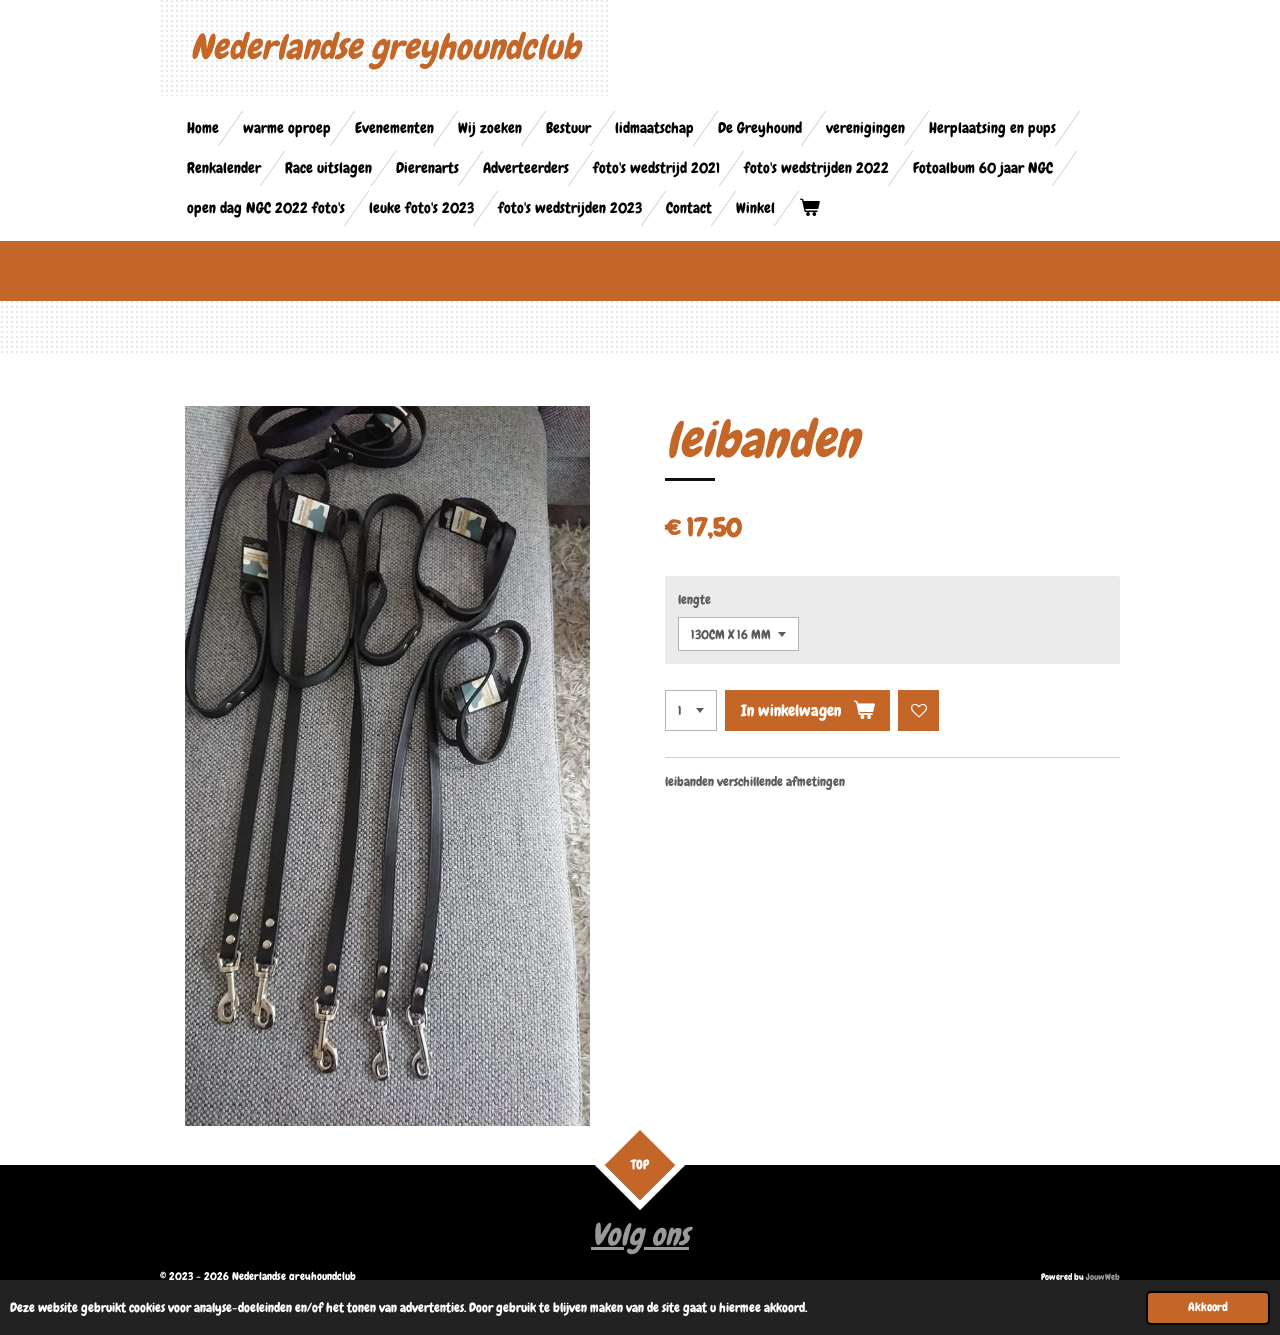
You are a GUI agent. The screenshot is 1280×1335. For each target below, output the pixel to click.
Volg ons (640, 1234)
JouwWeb (1103, 1277)
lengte (694, 599)
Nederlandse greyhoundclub (385, 47)
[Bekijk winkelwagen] (809, 208)
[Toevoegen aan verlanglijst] (918, 710)
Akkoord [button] (1208, 1307)
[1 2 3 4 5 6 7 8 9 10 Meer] (691, 710)
